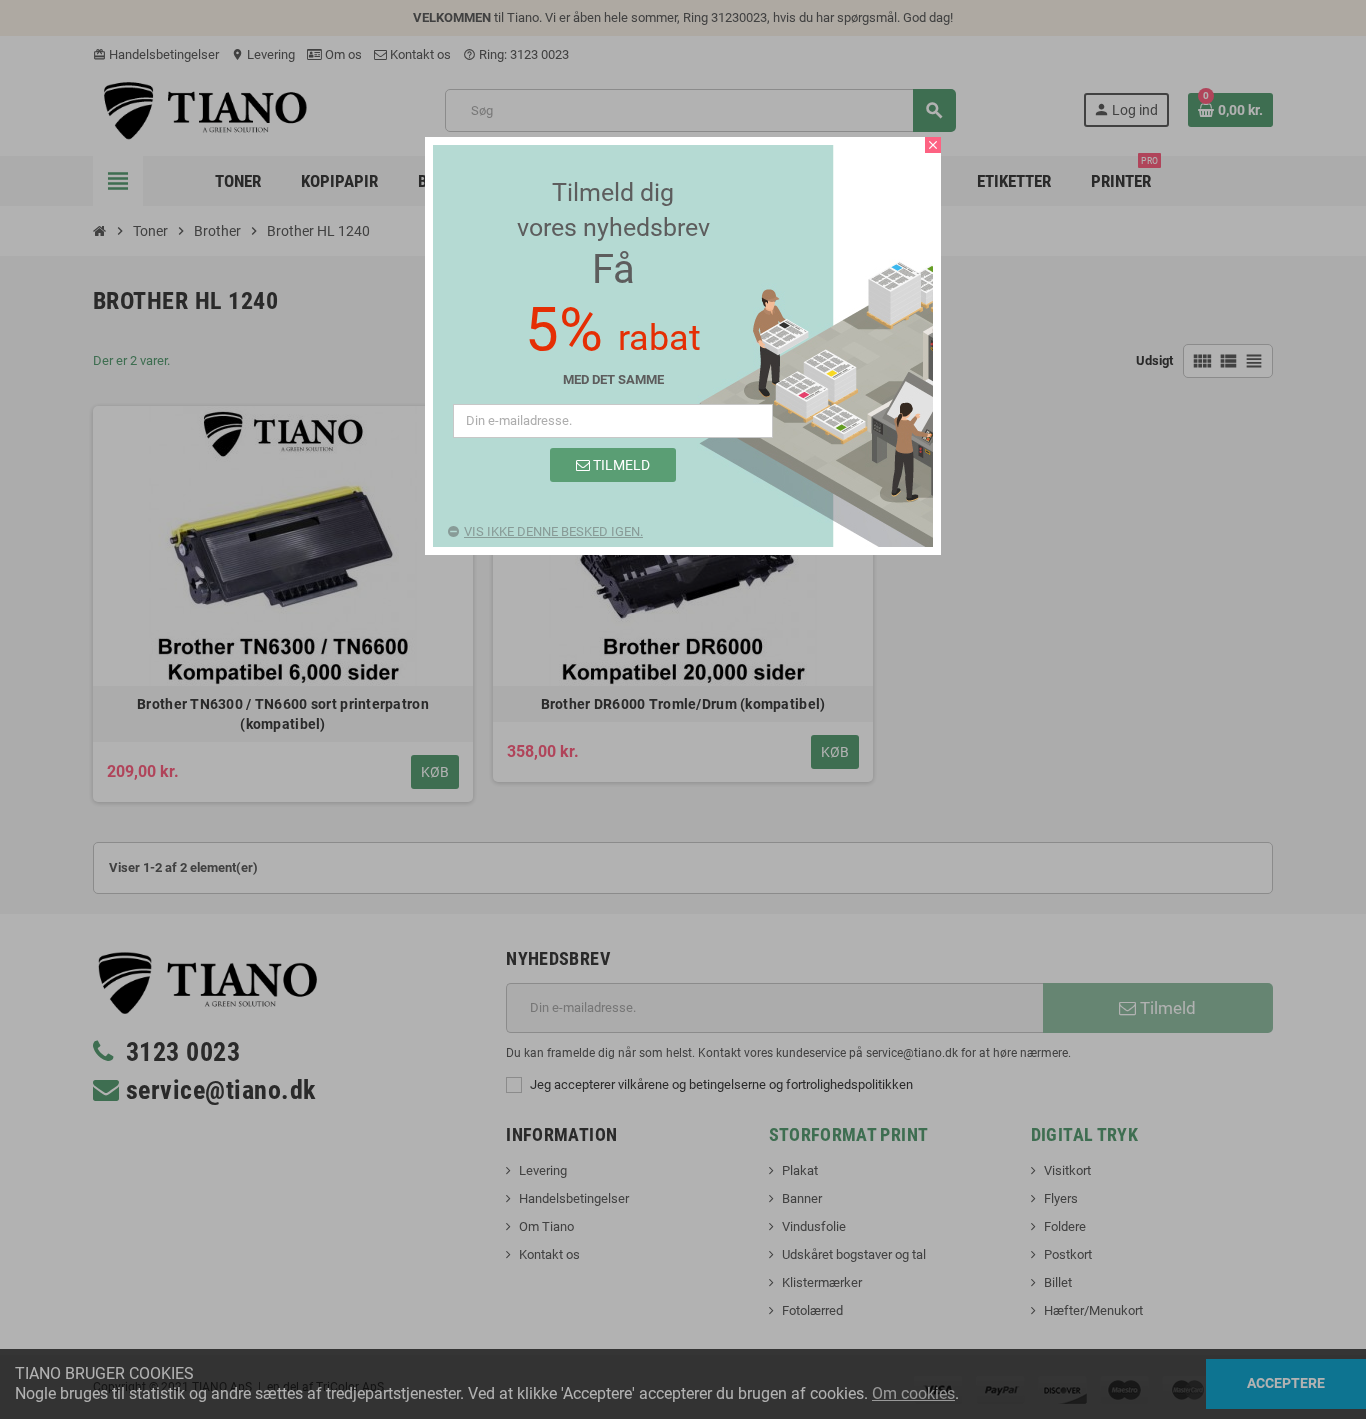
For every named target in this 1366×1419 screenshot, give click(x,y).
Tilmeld (620, 465)
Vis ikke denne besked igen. (553, 531)
